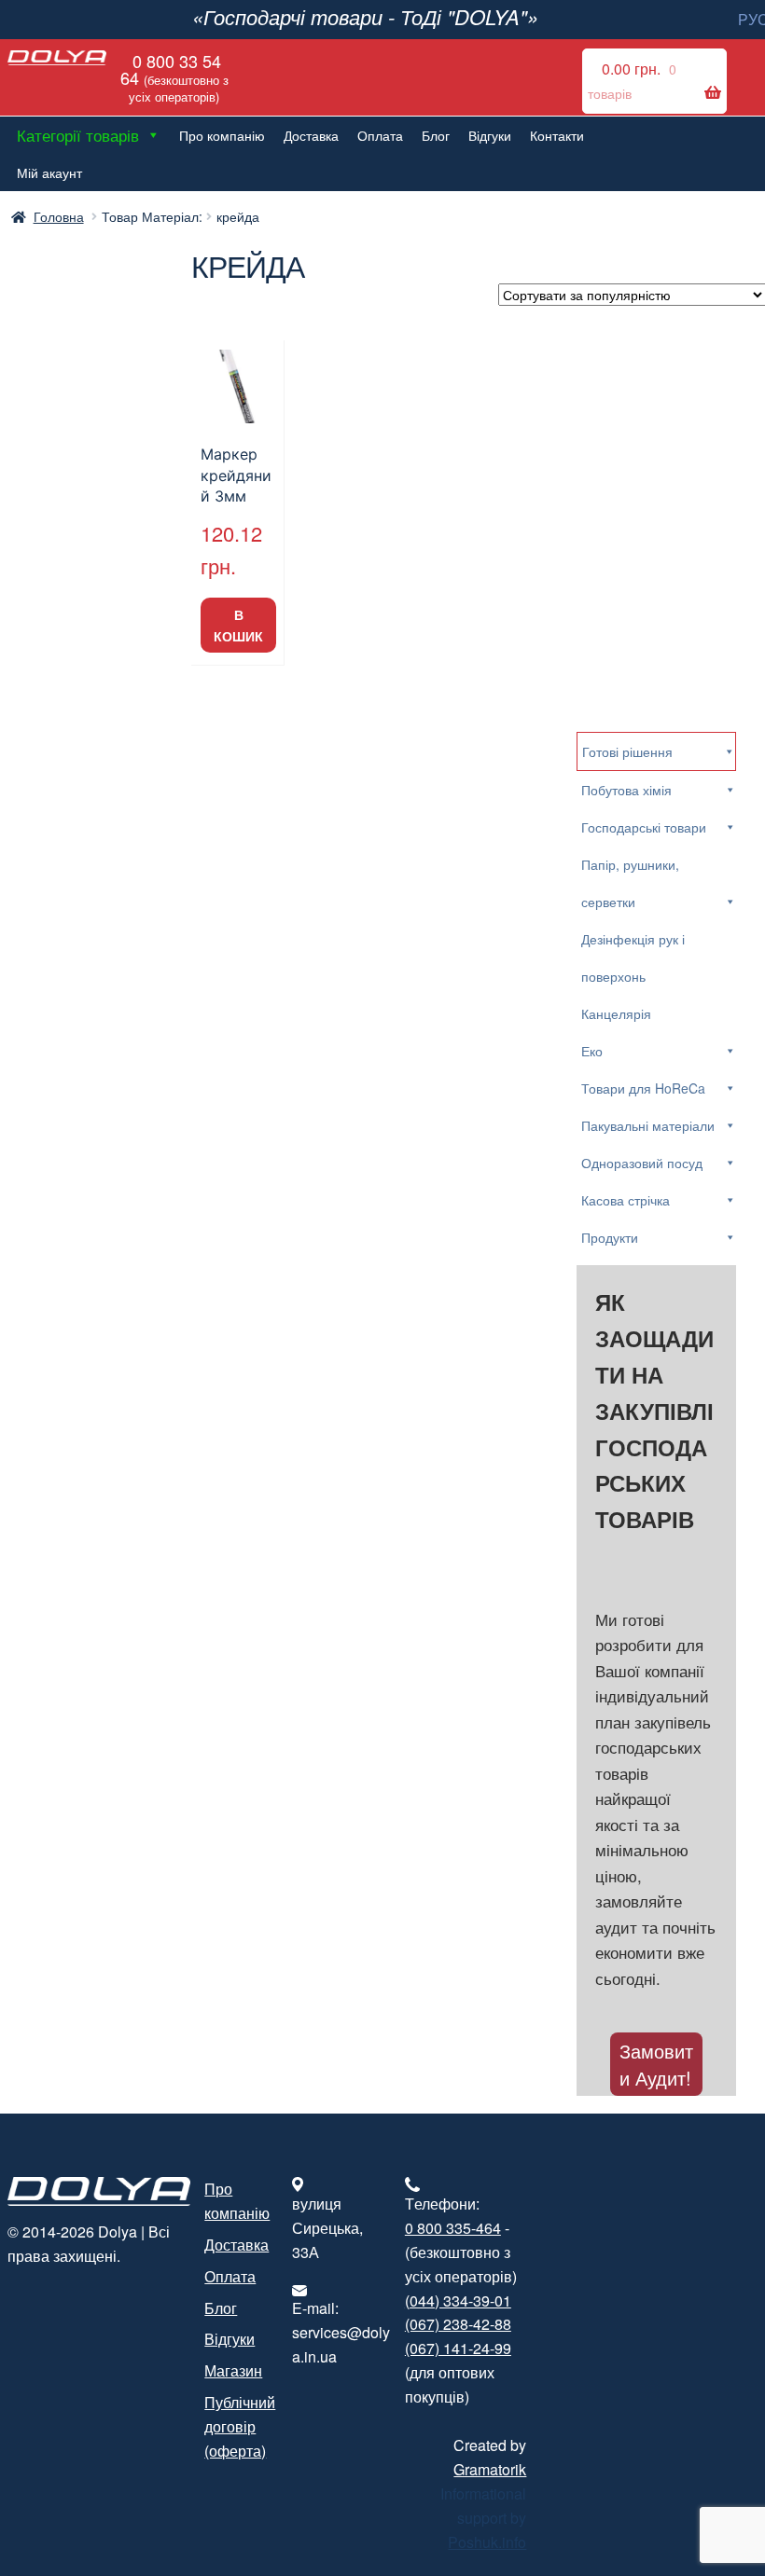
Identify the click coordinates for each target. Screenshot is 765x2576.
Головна (59, 216)
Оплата (380, 135)
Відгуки (490, 135)
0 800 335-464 (453, 2228)
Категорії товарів (78, 135)
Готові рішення (627, 751)
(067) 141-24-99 (458, 2348)
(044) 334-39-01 (458, 2300)
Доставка (311, 135)
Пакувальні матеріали (648, 1125)
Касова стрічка (626, 1200)
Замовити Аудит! (656, 2064)
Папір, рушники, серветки (630, 883)
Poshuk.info (487, 2542)
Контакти (557, 135)
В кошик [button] (238, 625)
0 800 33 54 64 (174, 77)
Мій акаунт (49, 172)
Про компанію (222, 135)
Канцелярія (616, 1013)
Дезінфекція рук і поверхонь (633, 957)
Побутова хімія (626, 790)
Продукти (610, 1237)
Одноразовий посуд (642, 1163)
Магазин (233, 2370)
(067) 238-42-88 (458, 2324)
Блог (436, 135)
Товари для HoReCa (643, 1088)
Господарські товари (644, 827)
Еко (592, 1051)
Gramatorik (490, 2469)
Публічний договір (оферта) (240, 2426)
